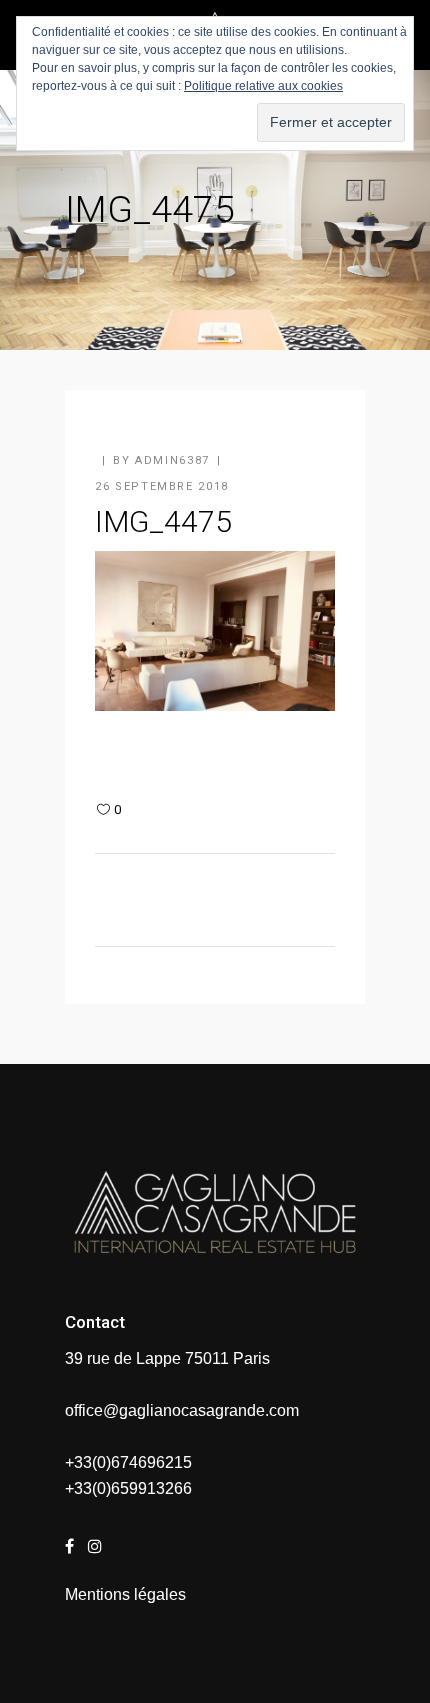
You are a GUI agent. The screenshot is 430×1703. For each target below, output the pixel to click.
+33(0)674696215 (128, 1462)
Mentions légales (125, 1594)
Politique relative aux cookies (263, 86)
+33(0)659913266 (128, 1488)
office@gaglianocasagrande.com (182, 1410)
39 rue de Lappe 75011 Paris (167, 1358)
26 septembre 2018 (162, 486)
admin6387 (172, 460)
